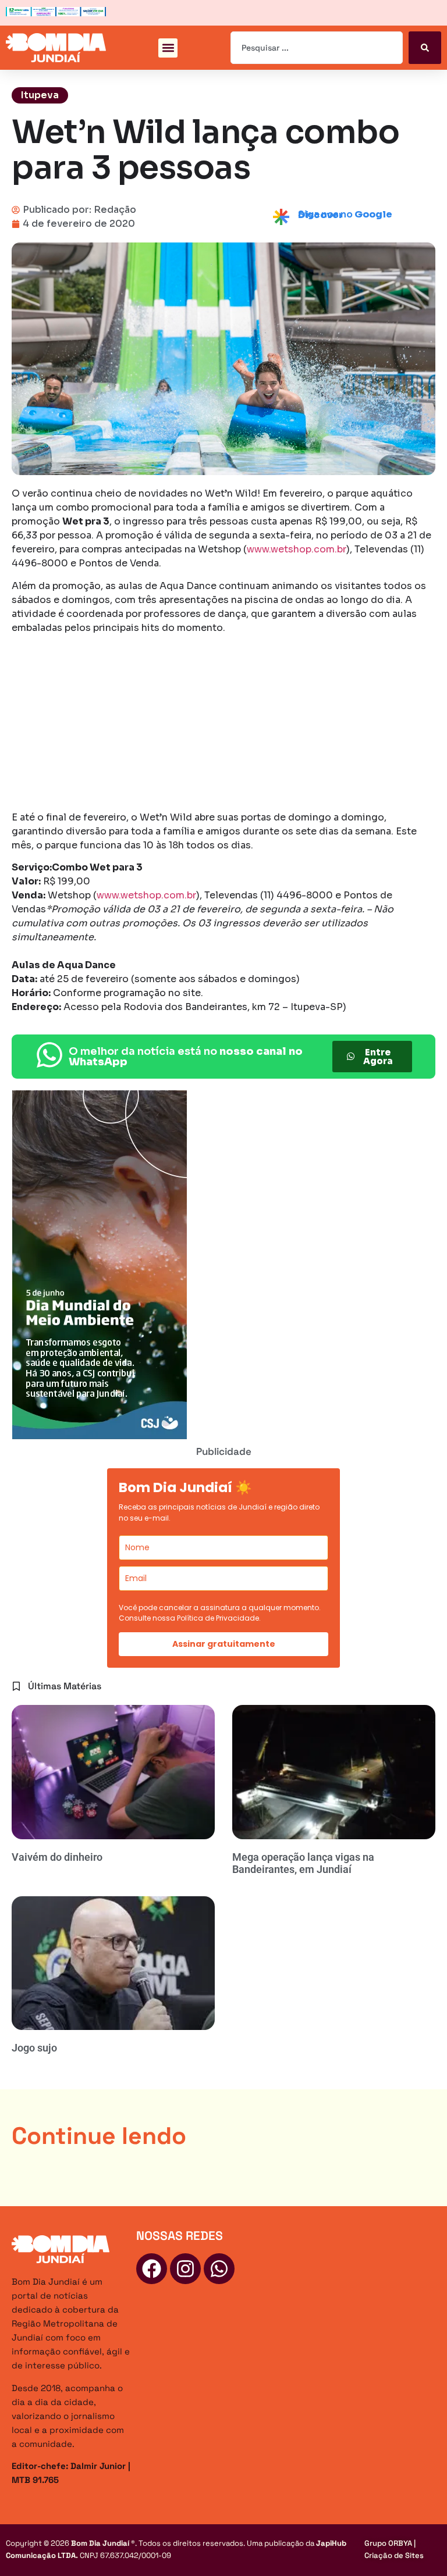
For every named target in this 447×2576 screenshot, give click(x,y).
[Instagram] (185, 2269)
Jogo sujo (34, 2048)
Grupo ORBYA (388, 2543)
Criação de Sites (394, 2555)
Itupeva (40, 95)
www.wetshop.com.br (297, 549)
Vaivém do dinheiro (57, 1857)
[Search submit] (425, 48)
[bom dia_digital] (99, 1436)
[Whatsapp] (219, 2269)
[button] (168, 48)
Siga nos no (345, 215)
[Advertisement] (223, 725)
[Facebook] (152, 2269)
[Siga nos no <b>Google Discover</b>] (281, 217)
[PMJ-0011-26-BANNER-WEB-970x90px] (56, 13)
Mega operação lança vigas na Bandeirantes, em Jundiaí (303, 1863)
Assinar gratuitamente (224, 1644)
